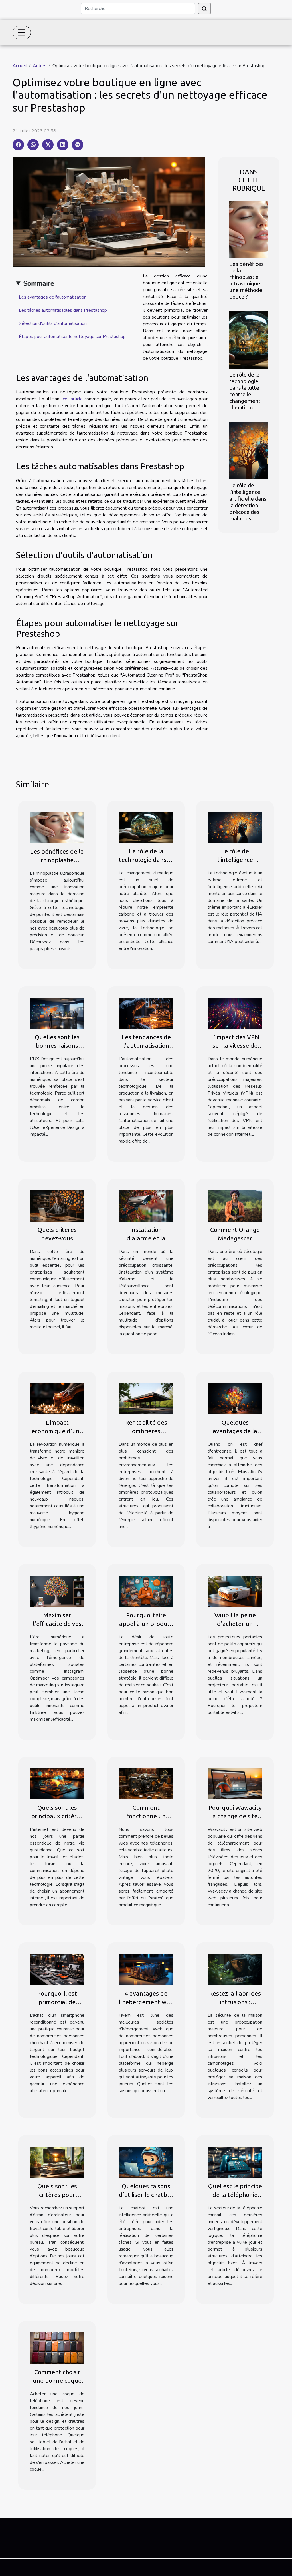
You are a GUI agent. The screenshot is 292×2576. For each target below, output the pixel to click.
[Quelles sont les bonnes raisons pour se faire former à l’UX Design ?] (57, 1013)
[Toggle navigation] (22, 33)
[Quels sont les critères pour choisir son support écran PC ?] (57, 2162)
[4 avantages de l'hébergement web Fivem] (146, 1969)
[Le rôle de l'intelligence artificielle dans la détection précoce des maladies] (249, 451)
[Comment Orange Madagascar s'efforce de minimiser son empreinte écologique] (235, 1206)
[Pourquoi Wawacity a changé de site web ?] (235, 1783)
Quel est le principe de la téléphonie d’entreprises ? (235, 2195)
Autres (40, 66)
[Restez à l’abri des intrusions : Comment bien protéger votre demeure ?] (235, 1969)
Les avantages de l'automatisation (53, 297)
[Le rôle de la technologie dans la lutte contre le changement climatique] (249, 340)
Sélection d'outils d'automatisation (53, 323)
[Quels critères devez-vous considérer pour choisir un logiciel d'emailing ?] (57, 1206)
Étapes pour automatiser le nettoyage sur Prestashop (72, 337)
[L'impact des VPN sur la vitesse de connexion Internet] (235, 1013)
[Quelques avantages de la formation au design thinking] (235, 1398)
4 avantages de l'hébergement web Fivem (146, 2002)
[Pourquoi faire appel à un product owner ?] (146, 1591)
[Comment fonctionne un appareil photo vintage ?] (146, 1783)
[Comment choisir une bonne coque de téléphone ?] (57, 2348)
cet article (73, 399)
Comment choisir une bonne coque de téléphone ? (57, 2380)
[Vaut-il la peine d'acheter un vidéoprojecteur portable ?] (235, 1591)
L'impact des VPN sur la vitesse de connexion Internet (235, 1045)
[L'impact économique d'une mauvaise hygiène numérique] (57, 1398)
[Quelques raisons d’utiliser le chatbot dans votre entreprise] (146, 2162)
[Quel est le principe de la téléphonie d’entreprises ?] (235, 2162)
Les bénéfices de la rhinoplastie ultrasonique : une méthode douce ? (247, 280)
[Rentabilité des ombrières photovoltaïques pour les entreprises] (146, 1398)
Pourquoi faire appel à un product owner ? (146, 1624)
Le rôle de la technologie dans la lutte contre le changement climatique (245, 391)
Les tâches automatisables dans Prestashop (63, 310)
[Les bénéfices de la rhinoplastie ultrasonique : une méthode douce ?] (249, 229)
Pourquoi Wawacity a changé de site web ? (235, 1816)
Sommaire (39, 283)
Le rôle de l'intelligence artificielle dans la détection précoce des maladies (248, 502)
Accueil (20, 66)
